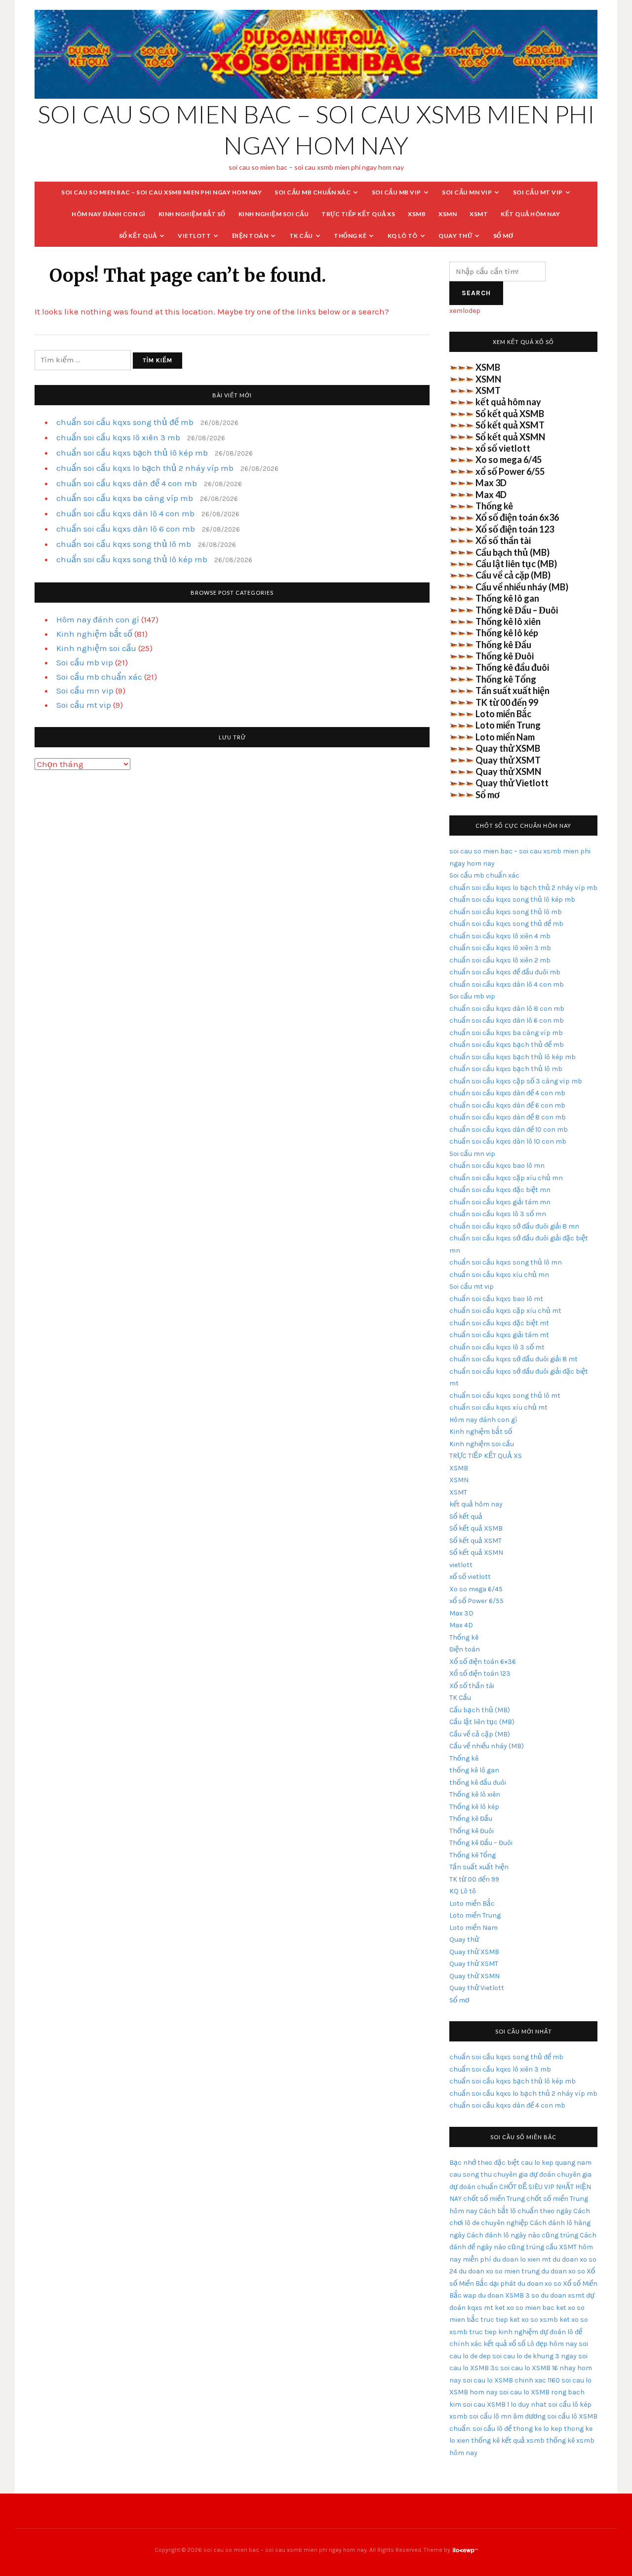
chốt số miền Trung (494, 2199)
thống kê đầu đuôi (478, 1783)
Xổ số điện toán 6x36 (517, 517)
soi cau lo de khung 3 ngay (534, 2356)
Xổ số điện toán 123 (515, 529)
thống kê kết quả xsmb (508, 2441)
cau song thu (471, 2174)
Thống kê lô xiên (508, 621)
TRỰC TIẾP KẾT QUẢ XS (358, 214)
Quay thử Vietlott (512, 783)
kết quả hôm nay (531, 214)
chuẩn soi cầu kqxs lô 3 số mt (497, 1347)
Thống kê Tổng (506, 679)
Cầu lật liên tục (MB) (516, 564)
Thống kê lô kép (507, 633)
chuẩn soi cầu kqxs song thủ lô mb (124, 544)
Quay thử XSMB (508, 748)
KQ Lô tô (403, 236)
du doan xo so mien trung (499, 2271)
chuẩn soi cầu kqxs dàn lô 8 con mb (507, 1009)
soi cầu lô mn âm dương (507, 2416)
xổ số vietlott (503, 448)
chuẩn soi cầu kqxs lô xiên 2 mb (500, 960)
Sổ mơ (503, 236)
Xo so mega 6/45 (509, 460)
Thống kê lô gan (507, 598)
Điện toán (250, 236)
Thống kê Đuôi (505, 656)
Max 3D (491, 483)
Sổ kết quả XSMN (510, 437)
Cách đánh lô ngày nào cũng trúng (522, 2235)
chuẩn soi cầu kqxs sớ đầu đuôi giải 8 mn (514, 1226)
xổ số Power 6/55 (510, 471)
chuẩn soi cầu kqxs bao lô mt (496, 1299)
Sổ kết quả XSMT (510, 425)
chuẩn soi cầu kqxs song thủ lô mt (505, 1396)
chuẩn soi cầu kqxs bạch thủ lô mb (506, 1069)
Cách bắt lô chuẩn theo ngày (525, 2211)
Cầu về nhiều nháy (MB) (522, 587)
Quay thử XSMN (508, 771)
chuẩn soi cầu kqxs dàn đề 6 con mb (507, 1105)
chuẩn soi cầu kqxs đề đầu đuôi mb (505, 972)
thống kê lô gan (474, 1770)
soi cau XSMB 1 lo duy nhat (505, 2404)
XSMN (448, 214)
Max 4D (491, 495)
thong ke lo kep (538, 2429)
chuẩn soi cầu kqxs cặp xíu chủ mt (505, 1311)
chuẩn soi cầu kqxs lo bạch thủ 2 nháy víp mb (145, 468)
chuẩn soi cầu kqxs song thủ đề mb (125, 422)
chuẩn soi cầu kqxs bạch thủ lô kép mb (132, 453)
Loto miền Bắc (503, 714)
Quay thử (455, 236)
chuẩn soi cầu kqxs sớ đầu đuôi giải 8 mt (513, 1359)
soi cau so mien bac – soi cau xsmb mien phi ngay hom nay (161, 192)
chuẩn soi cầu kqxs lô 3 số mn (498, 1214)
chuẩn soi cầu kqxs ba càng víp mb (125, 498)
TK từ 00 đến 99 (507, 702)
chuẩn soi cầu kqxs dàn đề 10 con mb (509, 1130)
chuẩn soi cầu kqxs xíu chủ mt (498, 1407)
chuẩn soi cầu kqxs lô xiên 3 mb (118, 437)
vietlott (194, 236)
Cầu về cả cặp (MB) (513, 575)
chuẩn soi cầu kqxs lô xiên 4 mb (500, 936)
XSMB (417, 214)
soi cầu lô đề (492, 2429)
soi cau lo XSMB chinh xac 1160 (511, 2380)
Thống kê (350, 236)
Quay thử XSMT (508, 760)
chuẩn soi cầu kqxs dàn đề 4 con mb (127, 483)
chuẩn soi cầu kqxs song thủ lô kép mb (132, 559)
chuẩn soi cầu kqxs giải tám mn (500, 1202)
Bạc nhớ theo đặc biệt (484, 2163)
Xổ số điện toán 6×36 (483, 1662)
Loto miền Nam (505, 737)
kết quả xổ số (504, 2344)
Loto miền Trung (508, 725)
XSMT (479, 214)
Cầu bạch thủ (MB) (513, 552)
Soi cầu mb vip (396, 192)
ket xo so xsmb (534, 2320)
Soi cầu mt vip (538, 192)
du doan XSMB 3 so (509, 2295)
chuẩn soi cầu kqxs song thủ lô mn (506, 1262)
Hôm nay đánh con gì (109, 214)
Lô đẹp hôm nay (552, 2344)
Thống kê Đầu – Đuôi (517, 610)
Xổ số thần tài (503, 540)
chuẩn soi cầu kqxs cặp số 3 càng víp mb (516, 1081)
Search (476, 293)
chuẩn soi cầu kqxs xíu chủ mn (499, 1275)
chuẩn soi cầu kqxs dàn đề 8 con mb (508, 1117)
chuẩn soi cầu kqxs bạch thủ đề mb (507, 1045)
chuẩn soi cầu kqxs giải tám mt (499, 1335)
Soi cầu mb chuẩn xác (313, 192)
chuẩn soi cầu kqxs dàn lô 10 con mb (508, 1141)
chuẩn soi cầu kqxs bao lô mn (497, 1166)
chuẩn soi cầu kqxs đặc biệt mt (499, 1323)
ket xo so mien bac (525, 2308)
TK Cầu (301, 236)
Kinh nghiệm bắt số (192, 214)
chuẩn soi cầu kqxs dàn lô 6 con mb (126, 529)
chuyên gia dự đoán (524, 2174)
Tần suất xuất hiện (513, 691)
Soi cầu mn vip (467, 192)
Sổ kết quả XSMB (510, 414)
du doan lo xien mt (522, 2259)
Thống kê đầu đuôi (512, 667)
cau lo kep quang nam (556, 2163)
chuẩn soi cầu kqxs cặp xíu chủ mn (506, 1178)
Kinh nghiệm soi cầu (274, 214)
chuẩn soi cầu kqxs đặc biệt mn (500, 1190)
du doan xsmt (563, 2295)
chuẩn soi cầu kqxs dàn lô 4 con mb (125, 513)
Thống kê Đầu (503, 645)
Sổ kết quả (138, 236)
